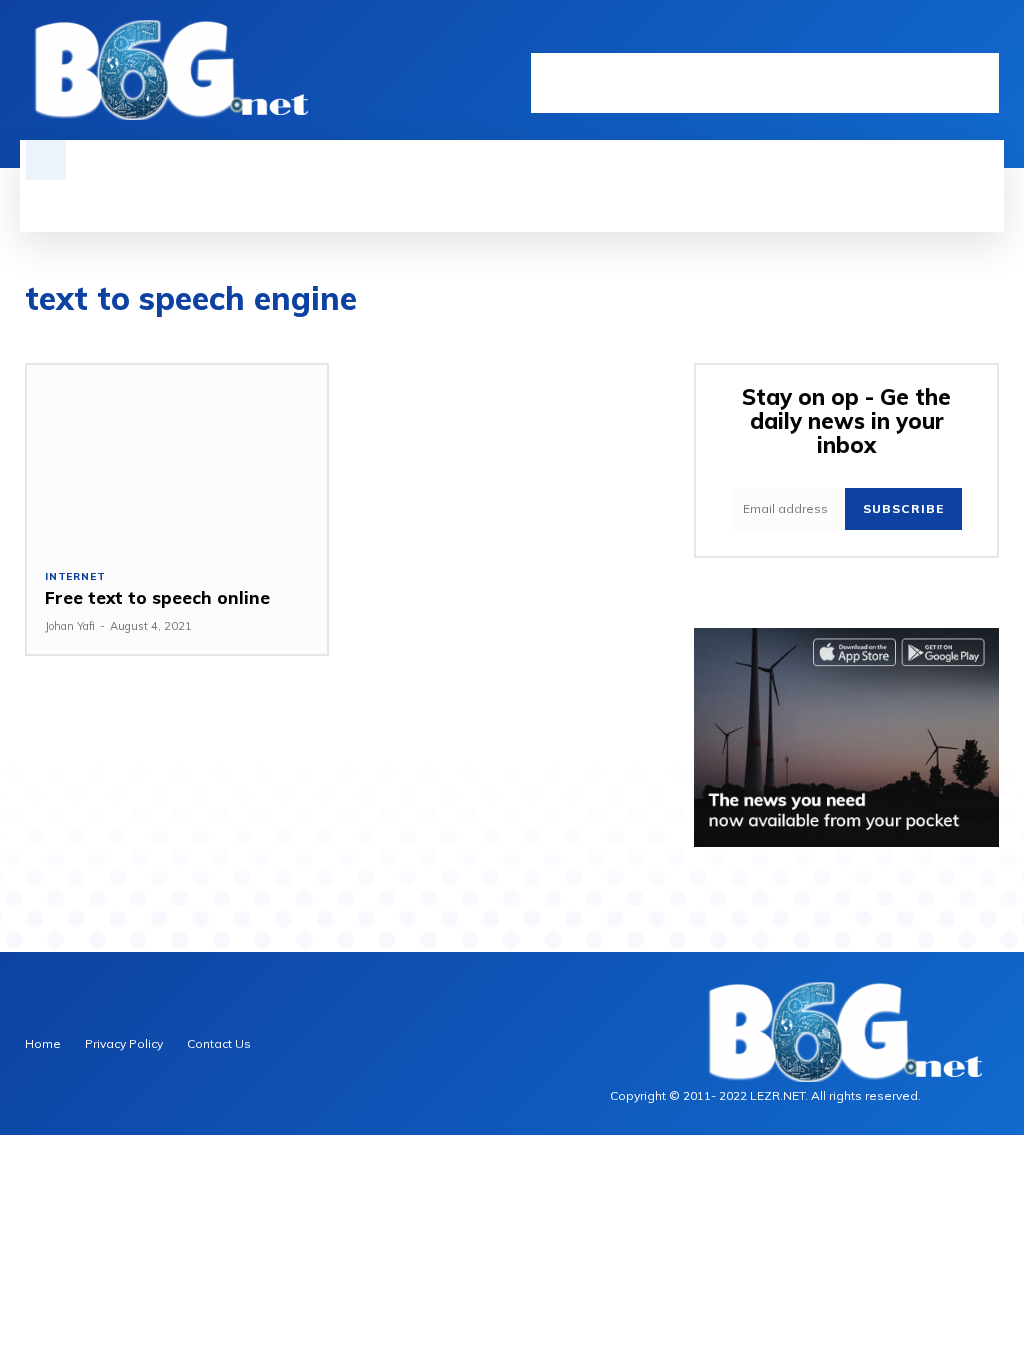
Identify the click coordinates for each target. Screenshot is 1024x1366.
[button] (46, 160)
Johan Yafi (70, 626)
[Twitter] (957, 37)
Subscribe (903, 508)
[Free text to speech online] (177, 458)
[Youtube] (988, 37)
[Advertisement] (765, 83)
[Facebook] (895, 37)
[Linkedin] (926, 37)
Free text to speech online (157, 597)
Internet (75, 577)
